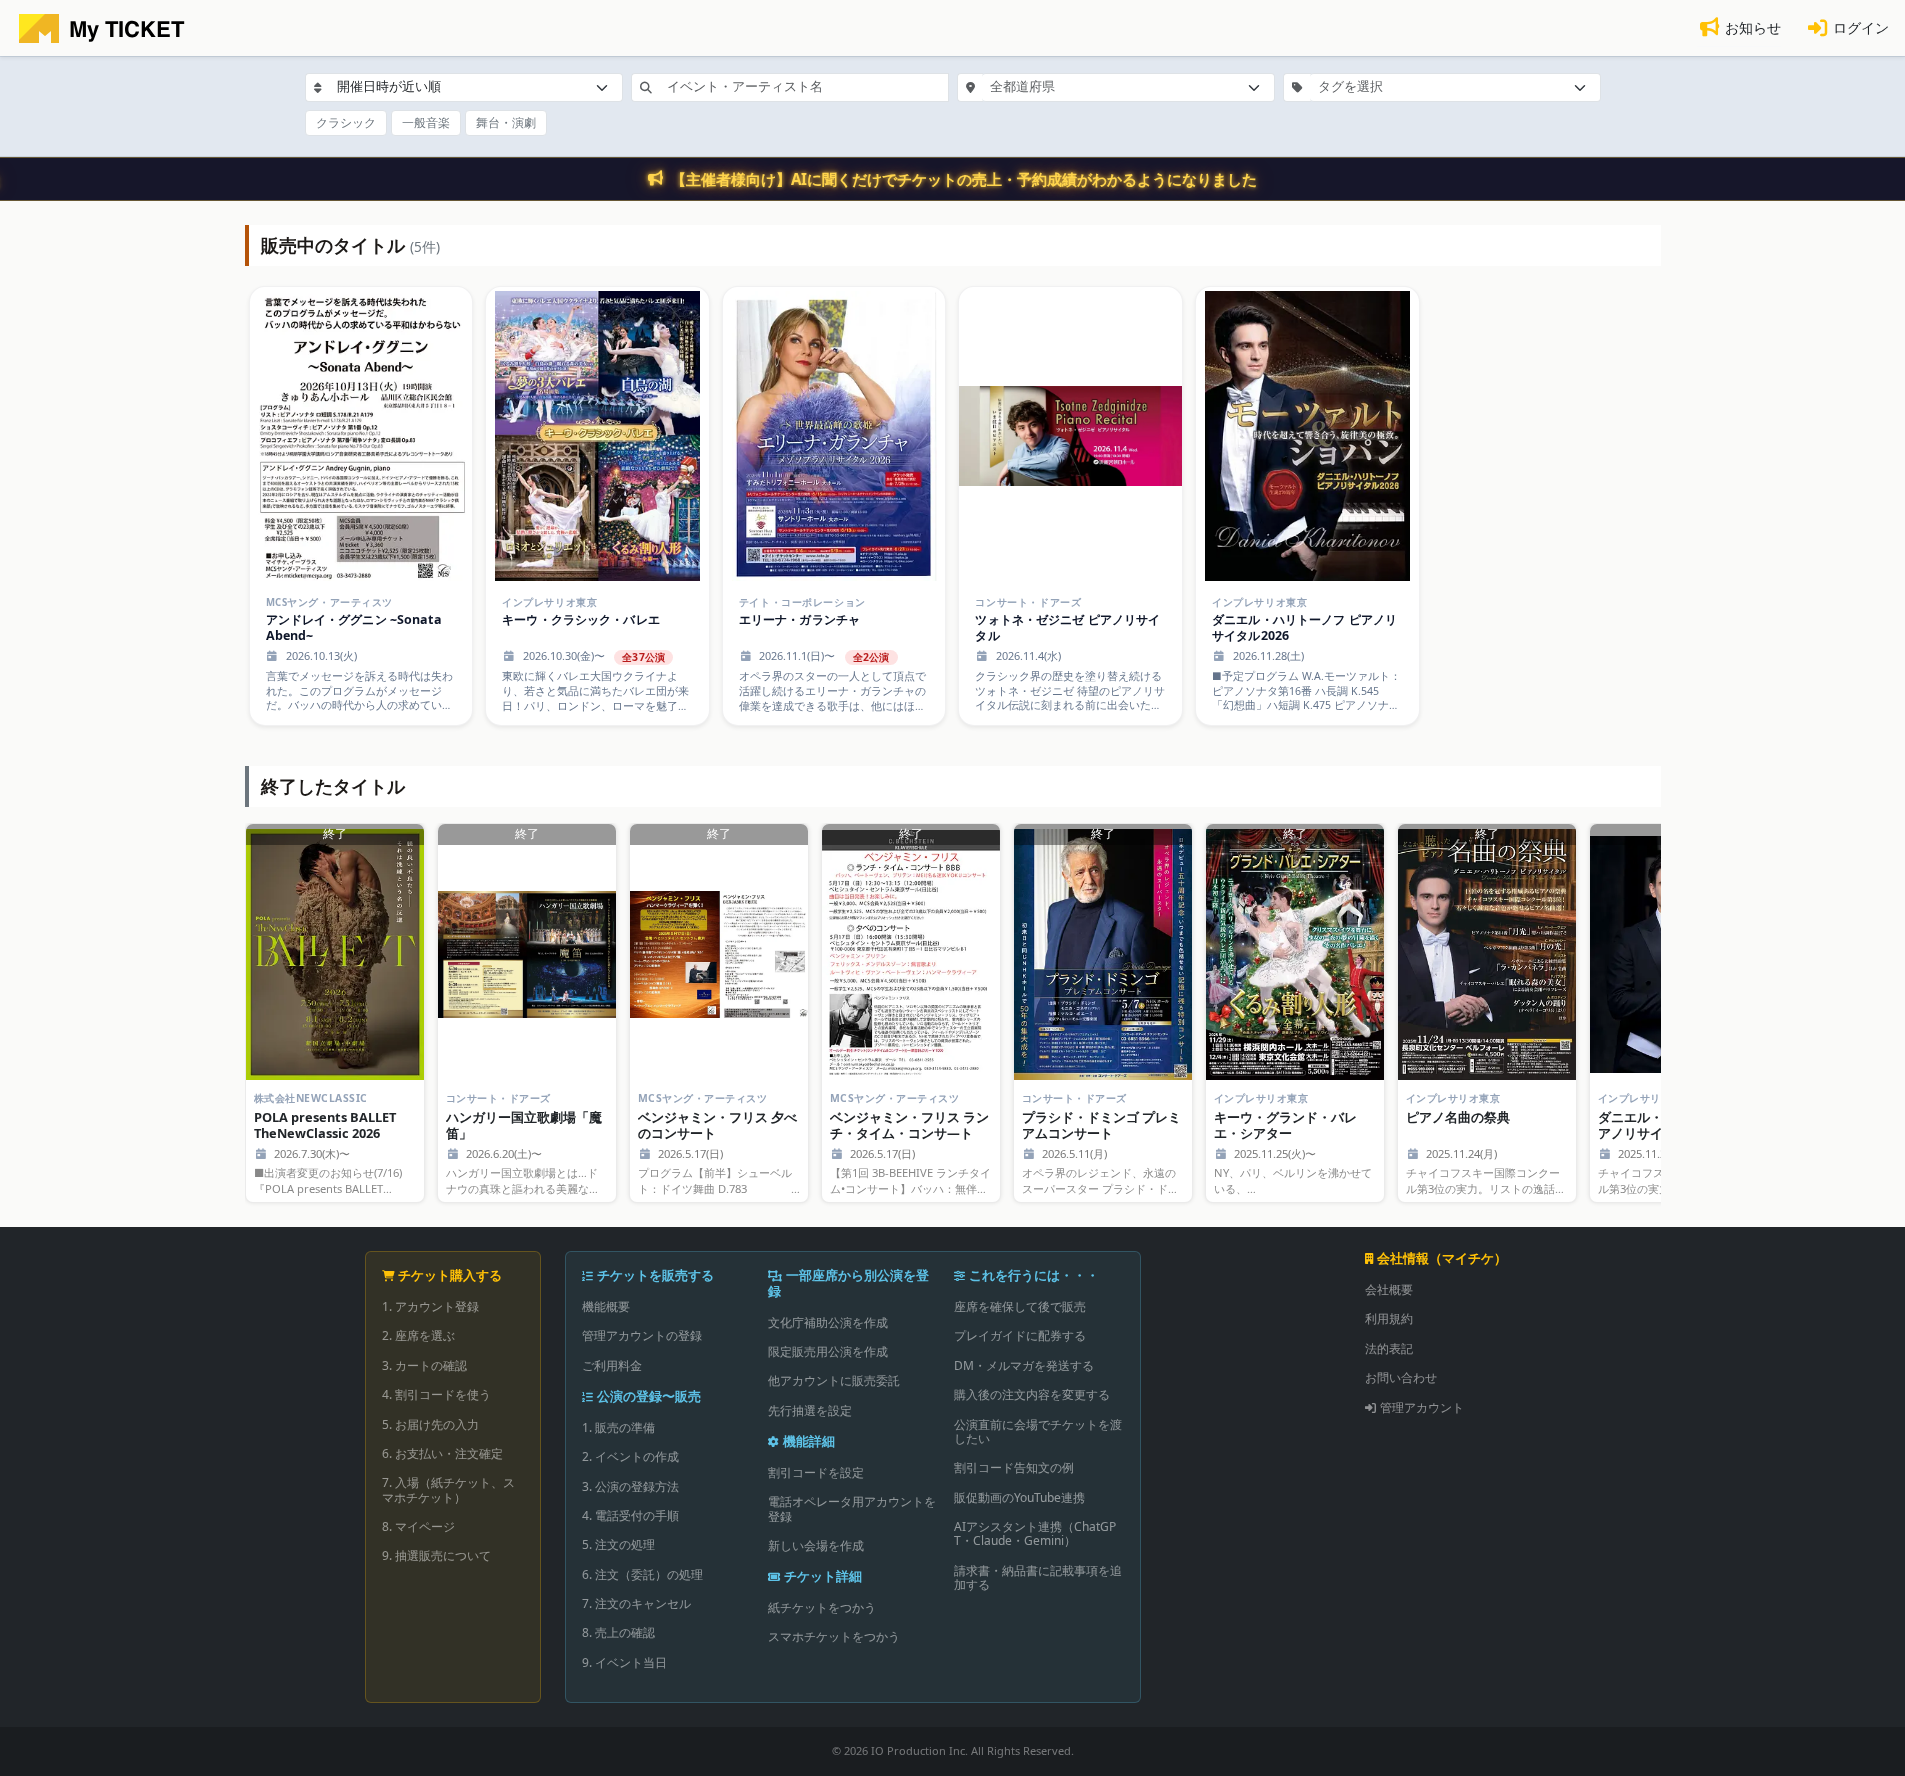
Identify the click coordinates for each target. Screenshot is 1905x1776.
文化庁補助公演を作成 (828, 1322)
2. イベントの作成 (630, 1456)
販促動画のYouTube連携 (1019, 1497)
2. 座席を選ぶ (418, 1335)
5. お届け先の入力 (430, 1424)
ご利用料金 (612, 1365)
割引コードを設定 (816, 1472)
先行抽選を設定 (810, 1410)
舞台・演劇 (506, 122)
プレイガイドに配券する (1020, 1335)
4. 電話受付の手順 (630, 1515)
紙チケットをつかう (822, 1607)
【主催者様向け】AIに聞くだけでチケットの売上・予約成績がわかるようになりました (964, 179)
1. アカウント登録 (430, 1306)
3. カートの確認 (424, 1365)
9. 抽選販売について (436, 1555)
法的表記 (1389, 1348)
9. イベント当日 (624, 1662)
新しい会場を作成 (816, 1545)
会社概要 (1389, 1289)
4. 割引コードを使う (436, 1394)
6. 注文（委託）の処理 (642, 1574)
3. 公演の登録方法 (630, 1486)
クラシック (346, 122)
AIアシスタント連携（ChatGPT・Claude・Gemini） (1035, 1533)
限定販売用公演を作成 (828, 1351)
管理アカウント (1422, 1407)
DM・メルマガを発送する (1024, 1365)
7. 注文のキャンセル (636, 1603)
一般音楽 (426, 122)
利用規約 (1389, 1318)
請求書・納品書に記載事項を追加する (1038, 1577)
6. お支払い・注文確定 (442, 1453)
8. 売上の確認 (618, 1632)
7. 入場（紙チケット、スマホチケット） (448, 1489)
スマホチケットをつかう (834, 1636)
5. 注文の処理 (618, 1544)
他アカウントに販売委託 (834, 1380)
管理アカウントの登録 (642, 1335)
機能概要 (606, 1306)
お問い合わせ (1401, 1377)
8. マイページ (418, 1526)
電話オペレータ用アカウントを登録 (852, 1508)
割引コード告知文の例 (1014, 1467)
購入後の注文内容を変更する (1032, 1394)
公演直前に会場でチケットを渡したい (1038, 1431)
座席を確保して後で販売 (1020, 1306)
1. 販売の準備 (618, 1427)
